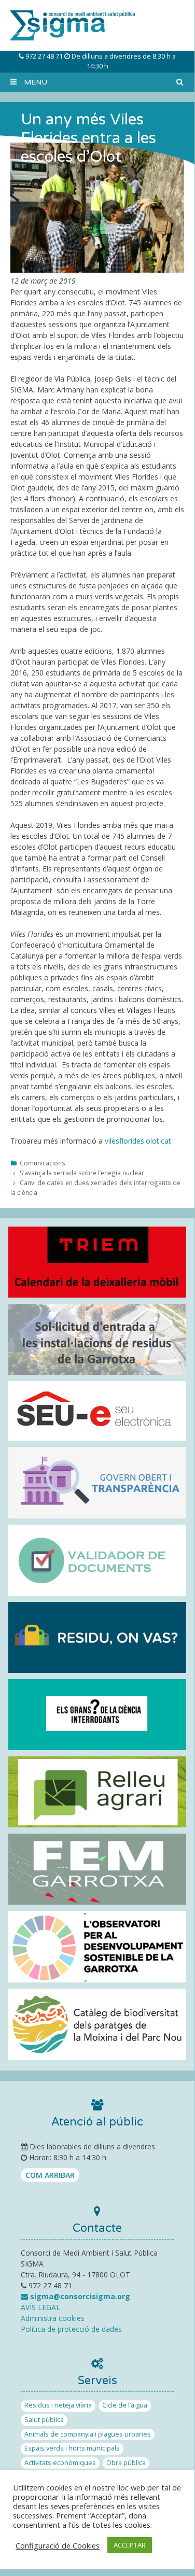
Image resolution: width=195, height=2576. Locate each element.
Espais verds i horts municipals (72, 2448)
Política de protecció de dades (71, 2329)
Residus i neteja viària (58, 2405)
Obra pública (126, 2463)
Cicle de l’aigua (125, 2405)
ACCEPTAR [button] (130, 2545)
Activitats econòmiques (60, 2463)
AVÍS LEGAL (40, 2307)
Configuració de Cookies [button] (58, 2545)
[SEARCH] (179, 82)
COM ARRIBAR (50, 2175)
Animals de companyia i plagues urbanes (88, 2434)
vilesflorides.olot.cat (138, 1141)
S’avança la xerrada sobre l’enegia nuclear (82, 1173)
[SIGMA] (73, 25)
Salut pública (44, 2420)
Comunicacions (43, 1163)
